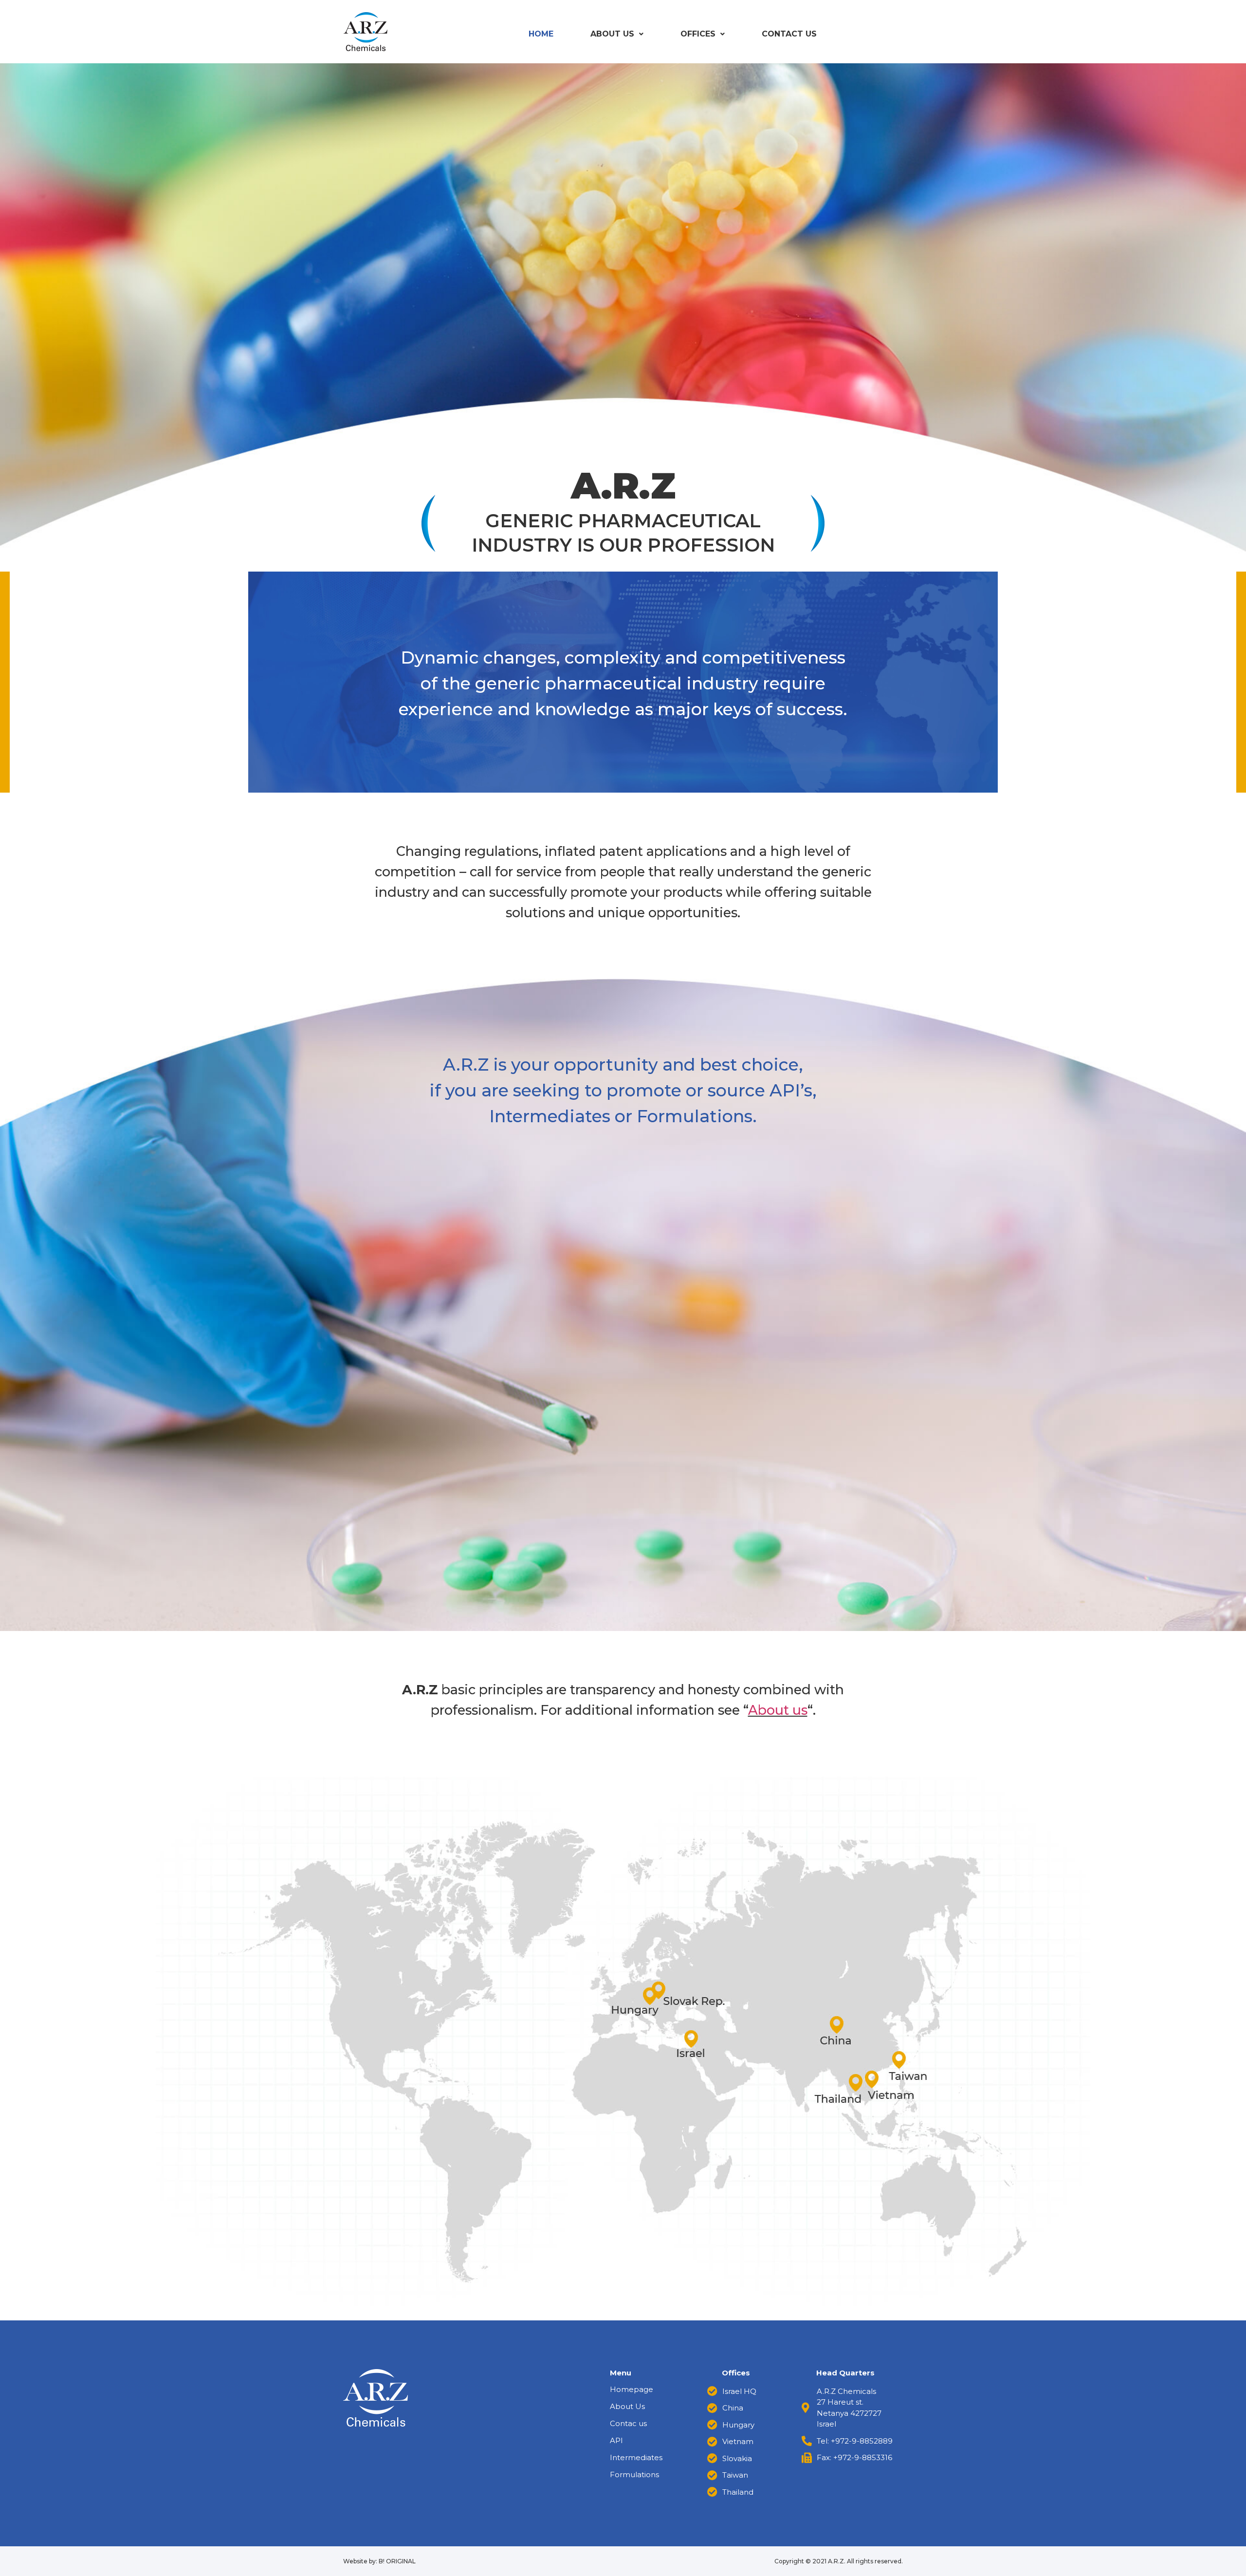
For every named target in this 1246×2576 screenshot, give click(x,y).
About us (778, 1710)
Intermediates (636, 2457)
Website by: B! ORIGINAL (379, 2561)
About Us (612, 34)
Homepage (632, 2389)
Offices (698, 34)
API (616, 2440)
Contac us (628, 2423)
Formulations (634, 2474)
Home (541, 34)
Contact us (789, 34)
